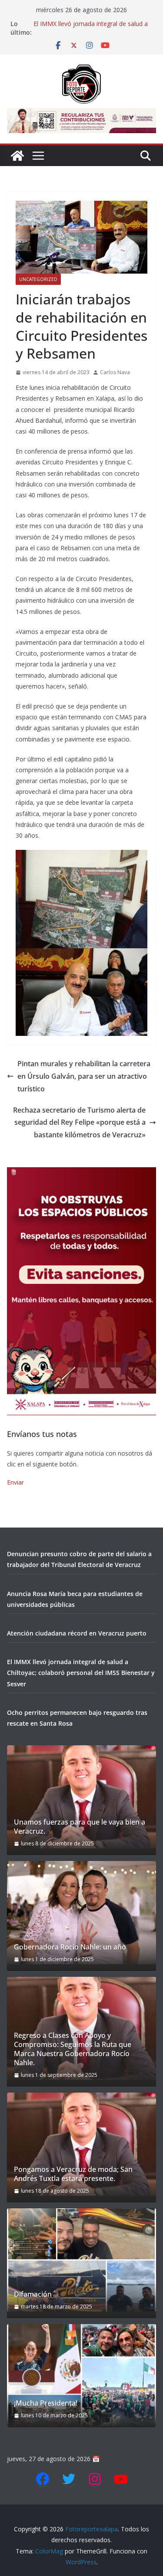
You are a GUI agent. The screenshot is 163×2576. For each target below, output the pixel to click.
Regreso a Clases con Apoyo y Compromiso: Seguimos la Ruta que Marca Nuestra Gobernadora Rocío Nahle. (73, 2049)
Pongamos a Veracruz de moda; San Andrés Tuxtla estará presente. (73, 2174)
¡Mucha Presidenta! (46, 2403)
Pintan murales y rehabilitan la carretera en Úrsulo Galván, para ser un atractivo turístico (84, 1076)
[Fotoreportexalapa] (17, 156)
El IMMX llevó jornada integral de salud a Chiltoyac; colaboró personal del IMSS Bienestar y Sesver (81, 1673)
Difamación (33, 2294)
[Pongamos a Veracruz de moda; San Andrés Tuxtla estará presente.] (81, 2144)
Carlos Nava (115, 372)
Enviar (15, 1482)
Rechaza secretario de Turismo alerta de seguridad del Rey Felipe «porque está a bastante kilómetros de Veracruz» (79, 1123)
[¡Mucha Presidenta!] (81, 2376)
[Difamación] (81, 2260)
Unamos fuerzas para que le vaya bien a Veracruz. (80, 1827)
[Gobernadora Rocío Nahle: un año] (81, 1913)
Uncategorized (38, 279)
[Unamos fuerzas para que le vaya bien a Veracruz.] (81, 1797)
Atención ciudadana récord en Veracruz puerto (77, 1633)
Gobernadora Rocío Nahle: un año (70, 1947)
